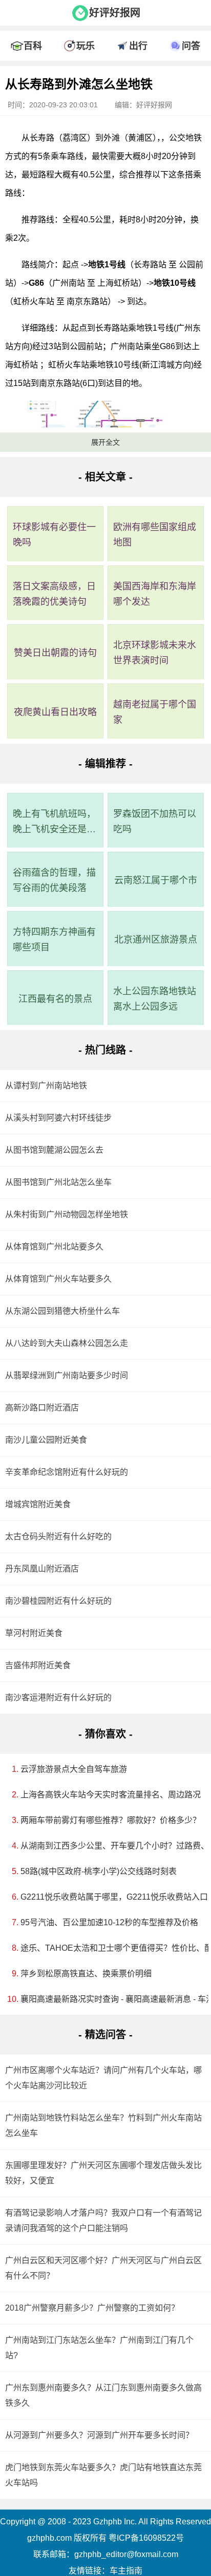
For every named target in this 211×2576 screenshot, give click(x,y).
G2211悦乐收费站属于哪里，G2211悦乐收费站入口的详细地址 (109, 1897)
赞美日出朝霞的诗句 (55, 653)
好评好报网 (115, 13)
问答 (191, 46)
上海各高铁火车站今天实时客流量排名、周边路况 (109, 1795)
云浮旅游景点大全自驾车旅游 (74, 1769)
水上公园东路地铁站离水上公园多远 (155, 999)
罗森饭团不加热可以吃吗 (155, 822)
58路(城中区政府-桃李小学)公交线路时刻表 (99, 1871)
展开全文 (105, 442)
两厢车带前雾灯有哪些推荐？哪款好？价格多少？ (109, 1820)
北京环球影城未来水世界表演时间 (155, 653)
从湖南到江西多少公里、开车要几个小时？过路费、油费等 (109, 1846)
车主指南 (126, 2571)
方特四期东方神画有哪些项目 (54, 940)
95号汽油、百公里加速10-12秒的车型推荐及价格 (109, 1922)
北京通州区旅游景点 (156, 940)
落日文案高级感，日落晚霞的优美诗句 (54, 594)
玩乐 (86, 46)
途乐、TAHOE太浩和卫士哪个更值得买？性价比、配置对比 (109, 1948)
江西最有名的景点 (55, 999)
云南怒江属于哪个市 (156, 880)
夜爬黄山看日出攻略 (55, 712)
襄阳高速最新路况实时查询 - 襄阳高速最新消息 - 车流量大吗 (109, 1999)
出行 (138, 46)
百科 (33, 46)
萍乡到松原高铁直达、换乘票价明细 (86, 1974)
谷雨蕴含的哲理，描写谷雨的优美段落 (54, 880)
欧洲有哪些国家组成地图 (155, 535)
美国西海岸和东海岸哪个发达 (155, 594)
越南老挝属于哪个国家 (155, 712)
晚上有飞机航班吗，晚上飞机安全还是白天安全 (54, 823)
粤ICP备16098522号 (146, 2538)
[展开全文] (105, 69)
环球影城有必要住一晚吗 (54, 535)
